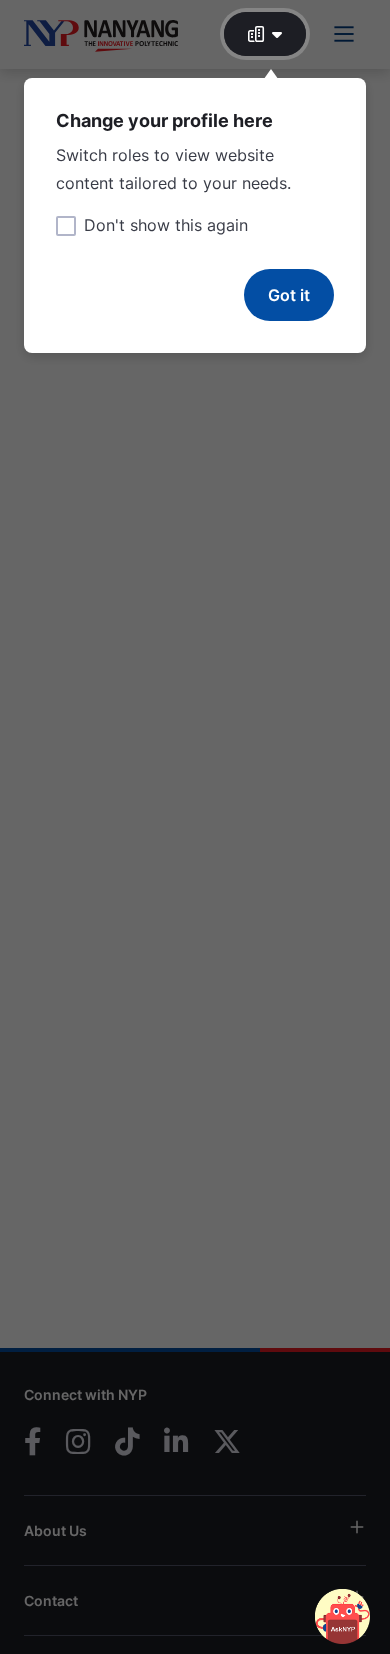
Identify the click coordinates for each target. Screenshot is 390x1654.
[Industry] (265, 34)
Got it (289, 295)
